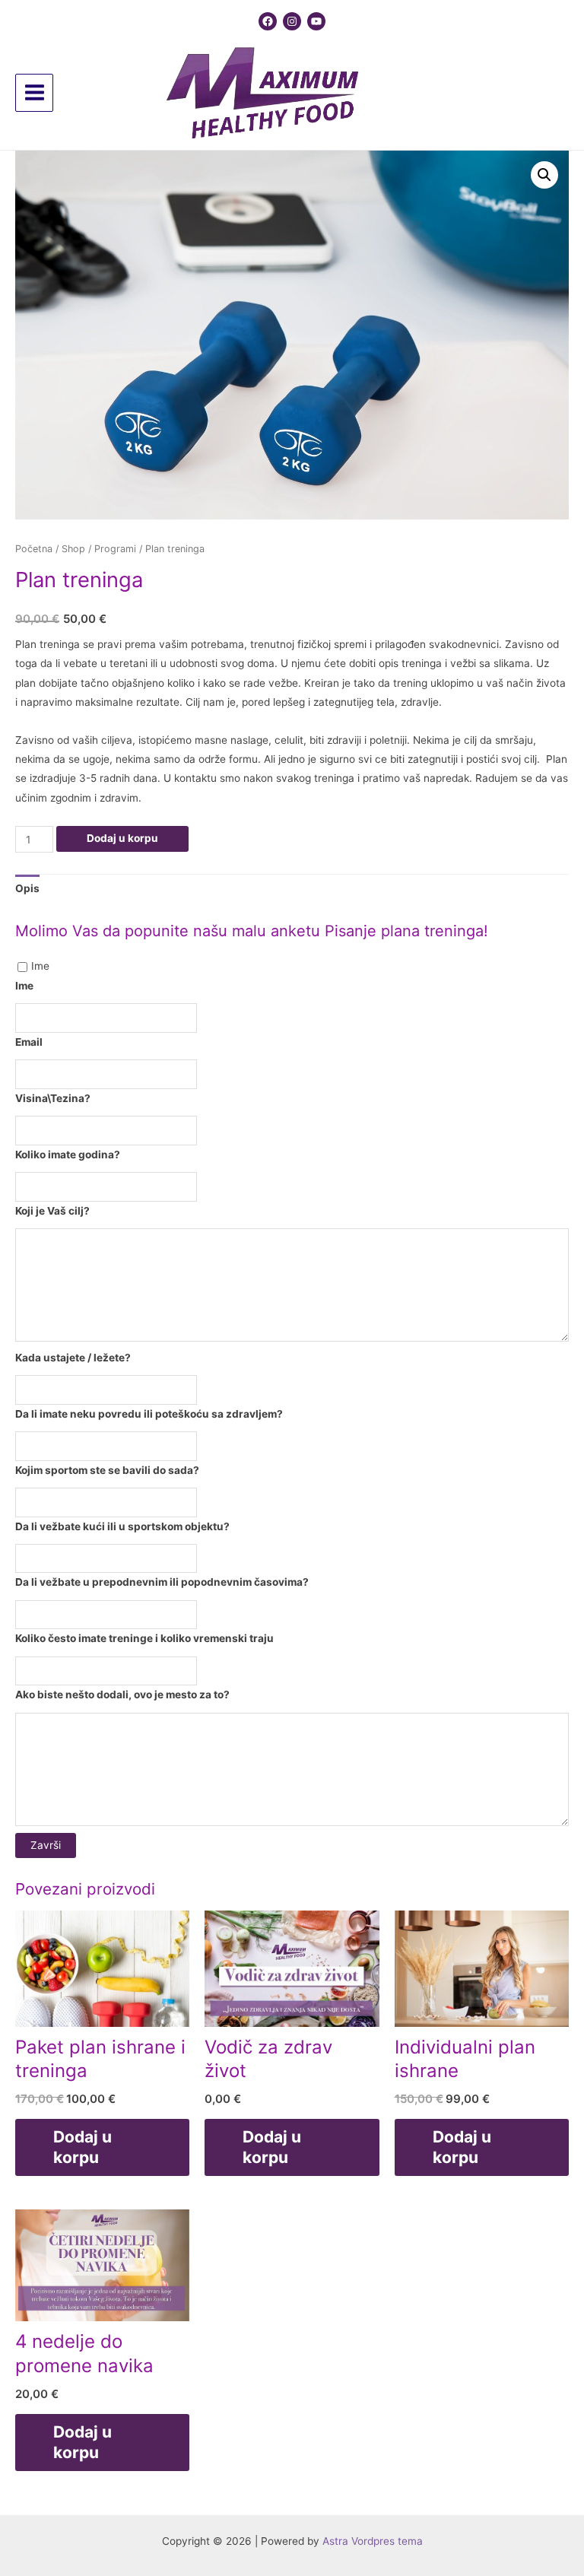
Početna (34, 549)
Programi (115, 549)
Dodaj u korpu (122, 838)
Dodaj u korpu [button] (83, 2147)
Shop (73, 549)
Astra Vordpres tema (373, 2541)
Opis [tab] (27, 888)
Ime (40, 966)
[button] (544, 175)
